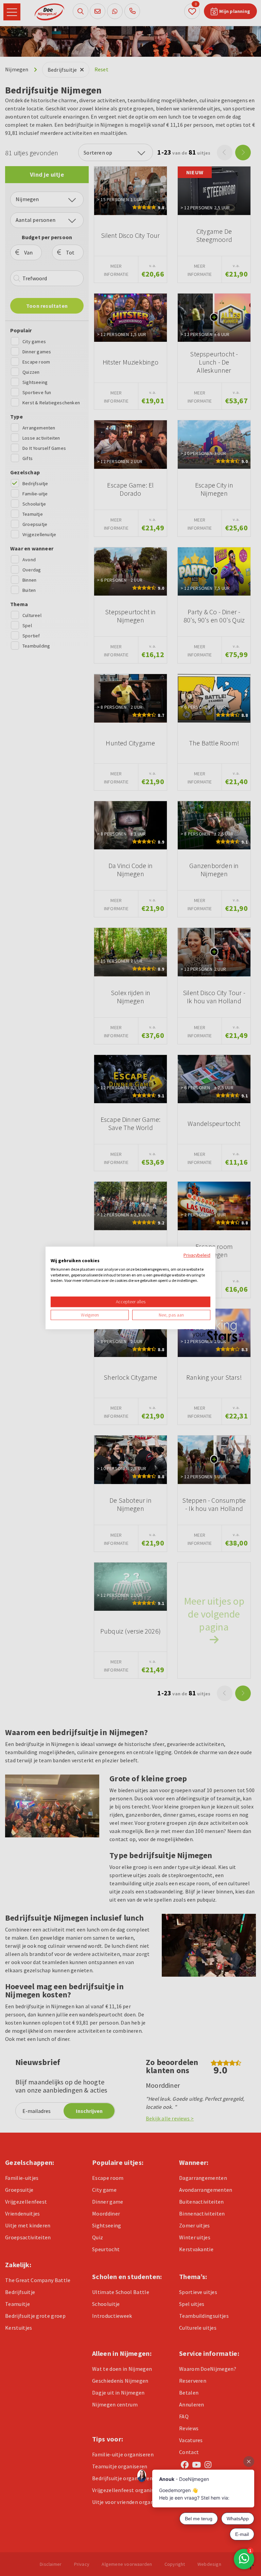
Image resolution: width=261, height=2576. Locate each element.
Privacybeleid (197, 1255)
